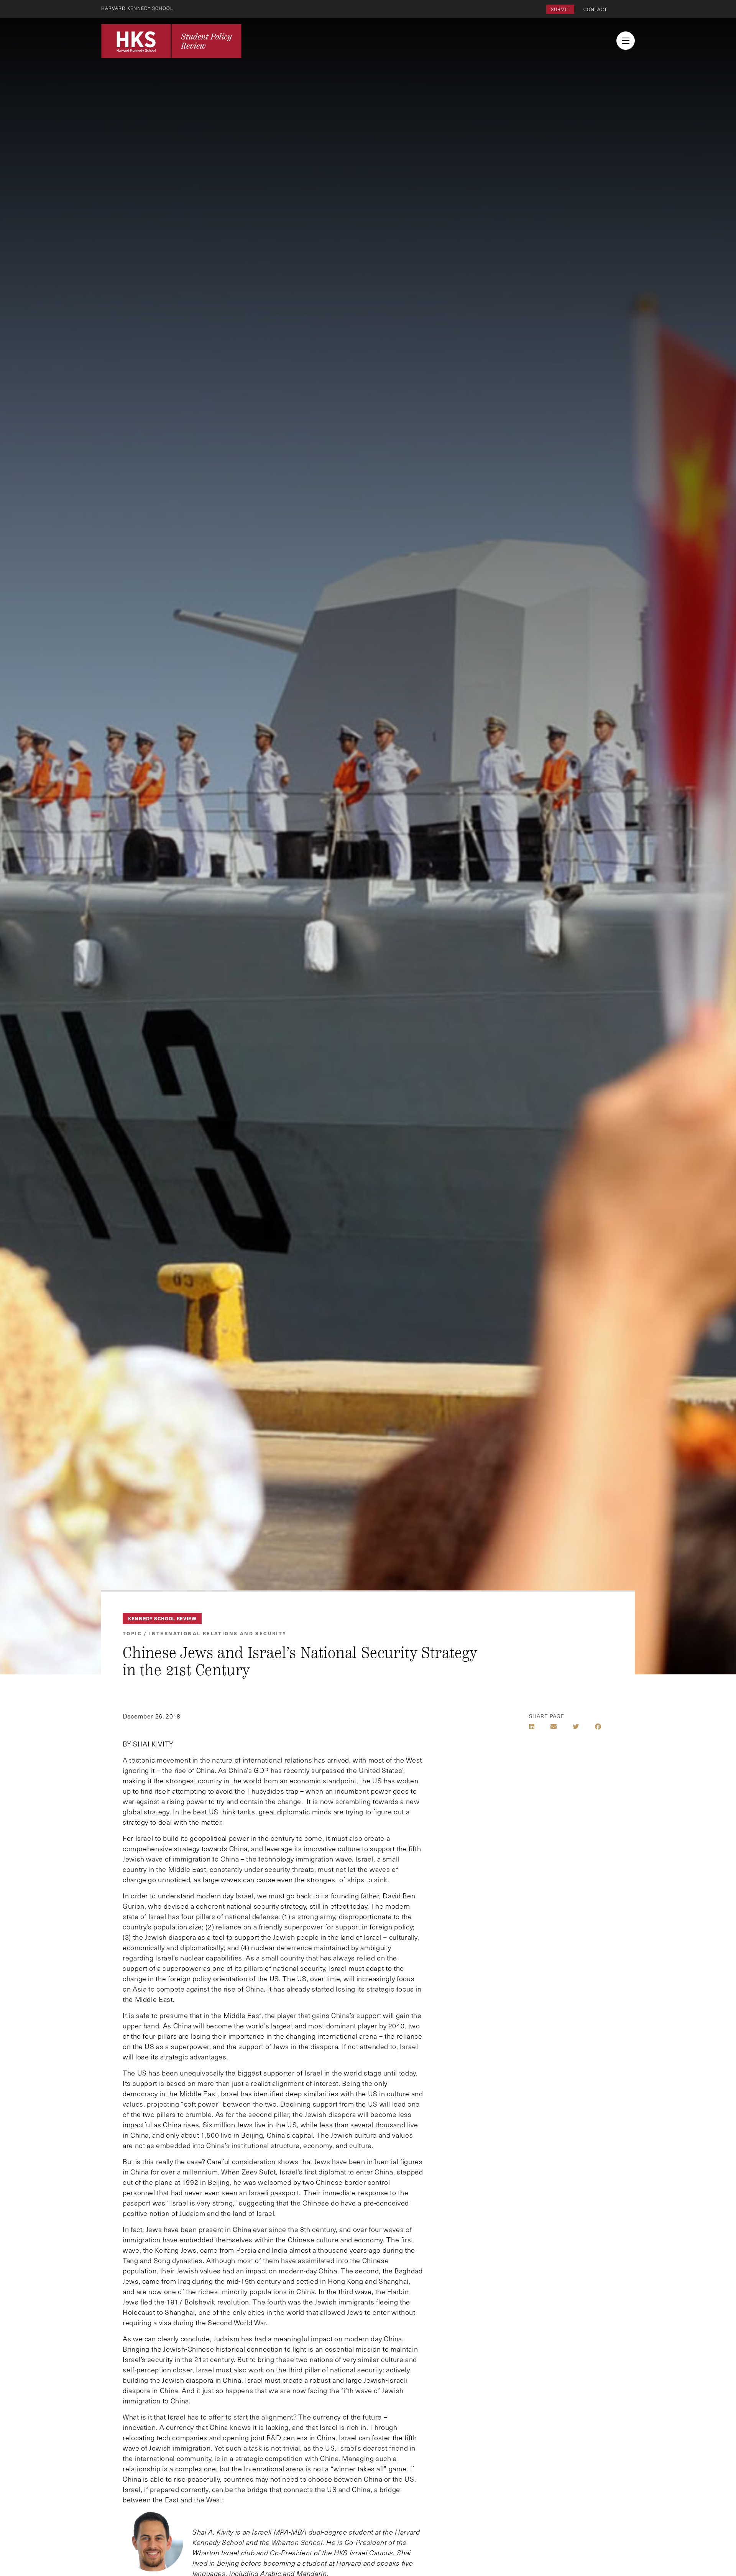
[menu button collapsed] (626, 41)
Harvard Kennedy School (137, 8)
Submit (560, 9)
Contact (595, 9)
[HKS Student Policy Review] (171, 41)
